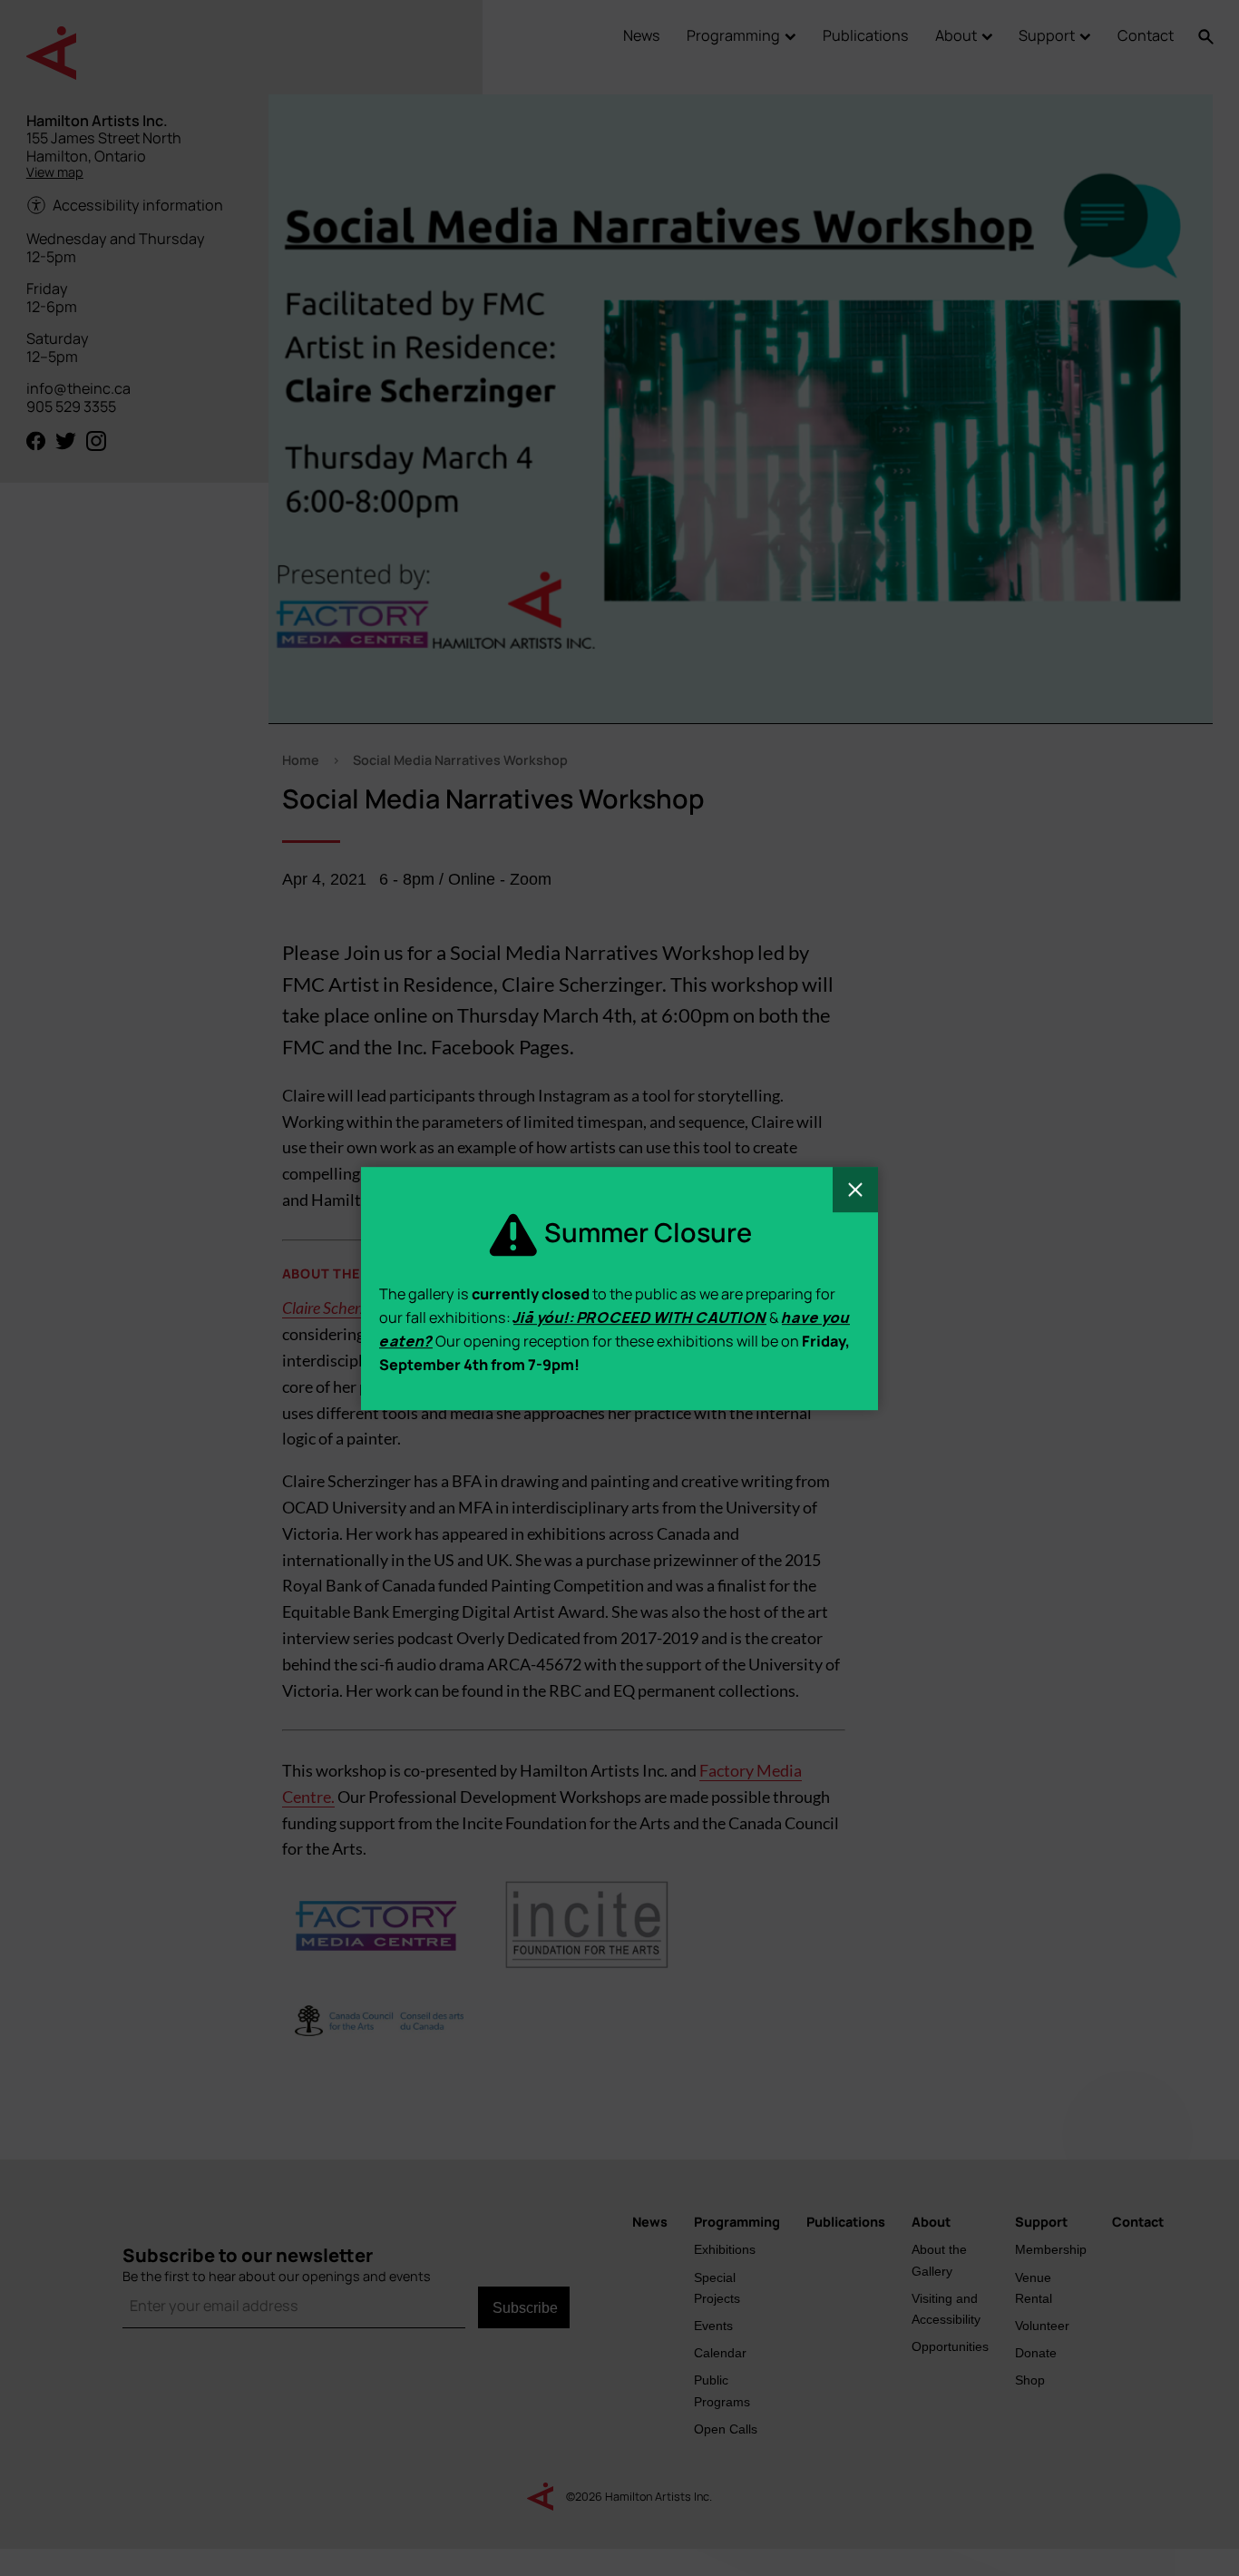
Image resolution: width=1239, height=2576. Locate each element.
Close (855, 1190)
